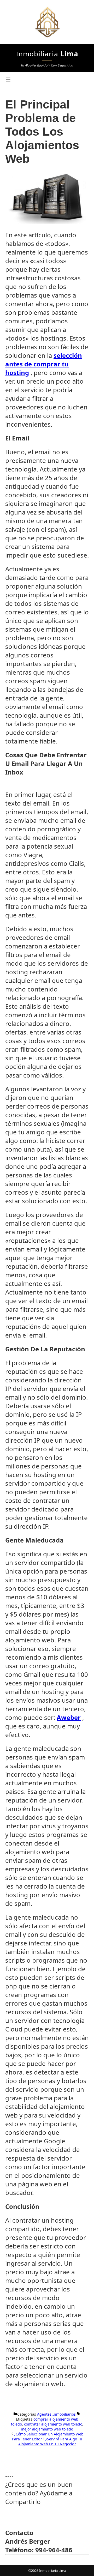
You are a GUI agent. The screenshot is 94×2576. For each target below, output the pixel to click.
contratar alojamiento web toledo (53, 2424)
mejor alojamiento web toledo (47, 2429)
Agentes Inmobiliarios (56, 2414)
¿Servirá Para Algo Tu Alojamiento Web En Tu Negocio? (50, 2441)
